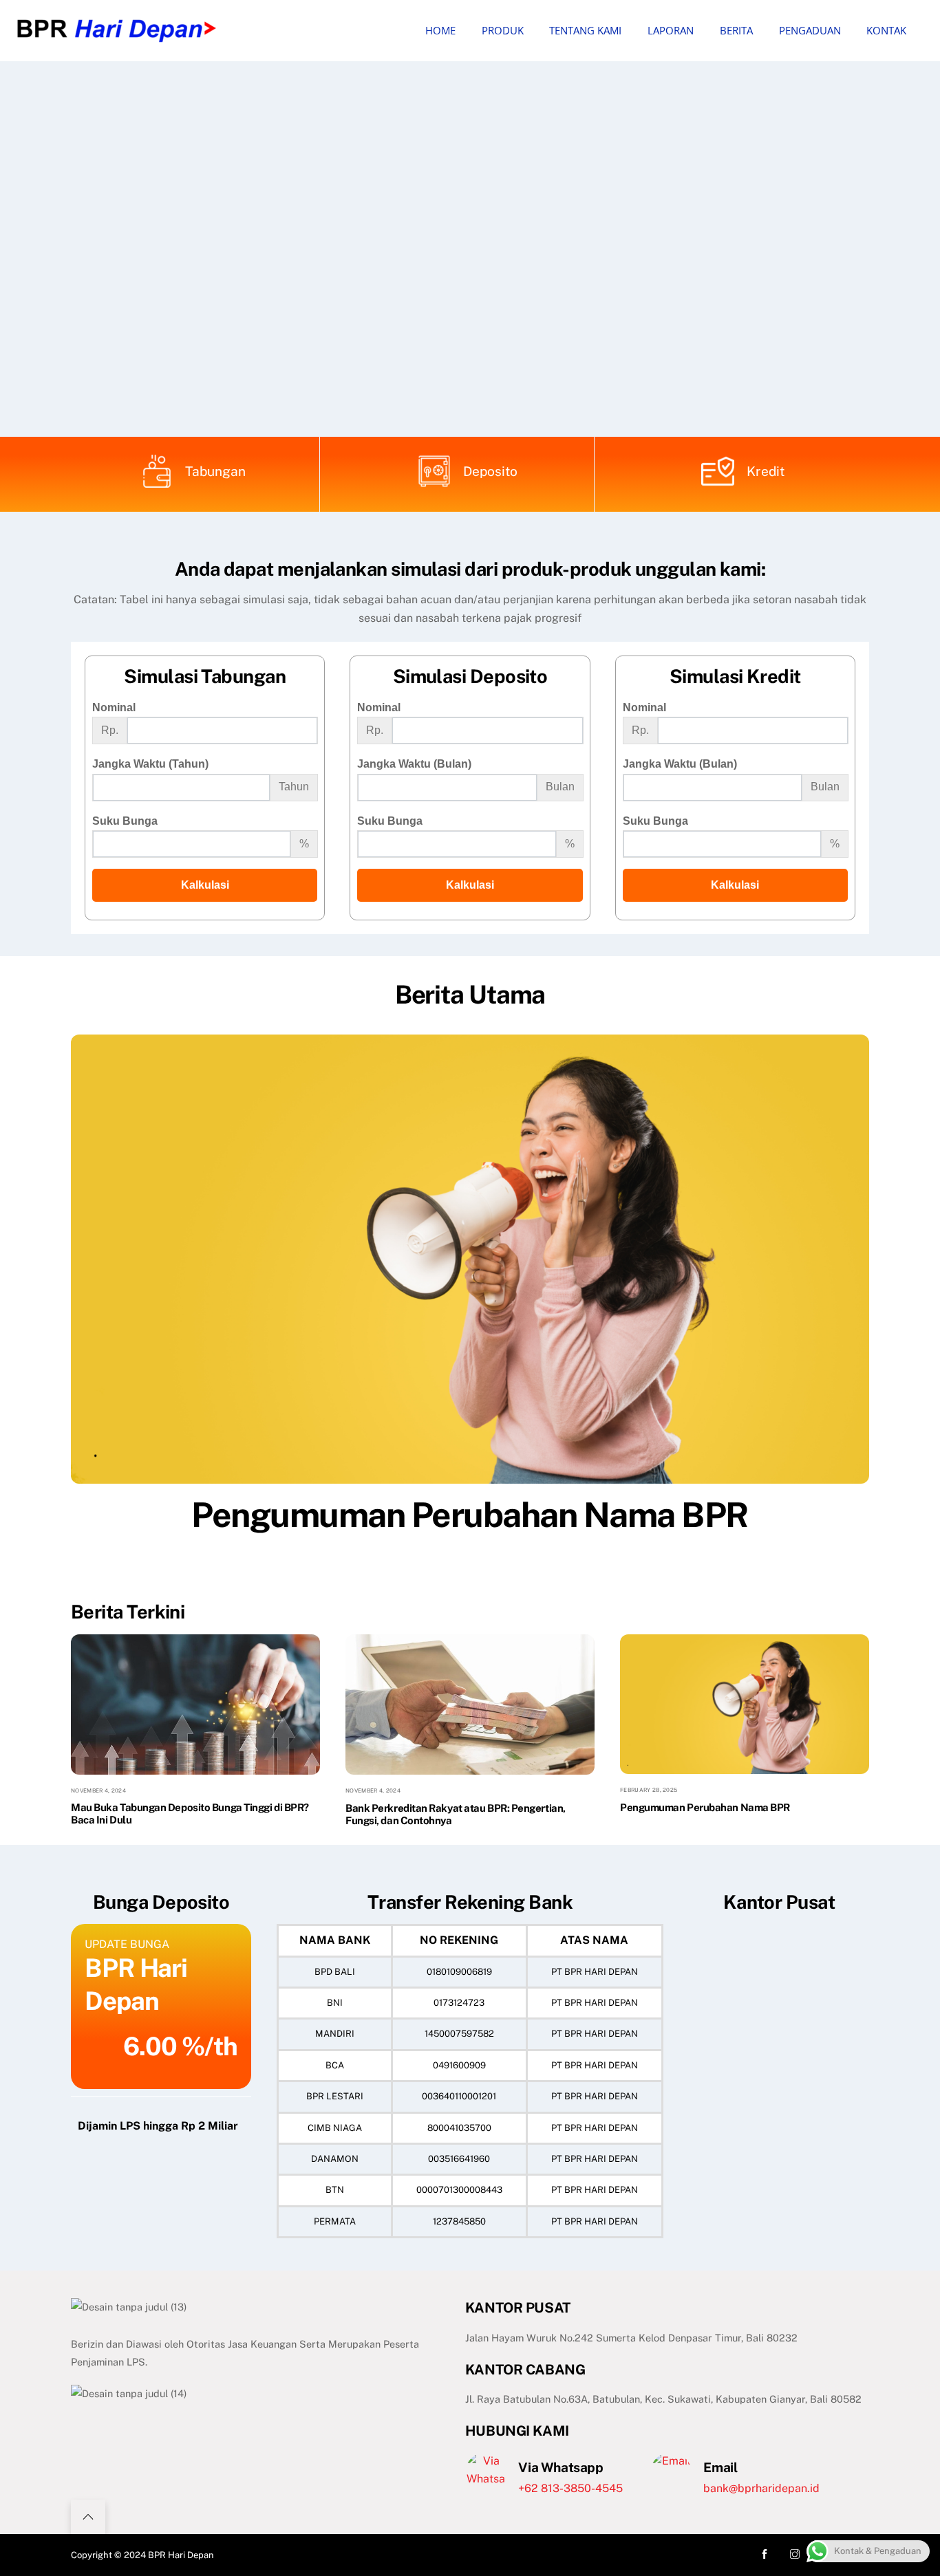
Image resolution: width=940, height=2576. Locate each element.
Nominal (114, 707)
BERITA (736, 30)
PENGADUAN (810, 30)
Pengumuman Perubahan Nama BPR (470, 1515)
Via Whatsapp (560, 2467)
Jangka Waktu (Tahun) (150, 764)
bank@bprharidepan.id (761, 2488)
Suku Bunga (125, 821)
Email (720, 2467)
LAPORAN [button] (671, 30)
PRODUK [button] (503, 30)
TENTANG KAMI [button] (585, 30)
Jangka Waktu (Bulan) (414, 764)
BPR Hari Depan (181, 2555)
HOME (440, 30)
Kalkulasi (205, 885)
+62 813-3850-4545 (570, 2488)
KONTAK (886, 30)
